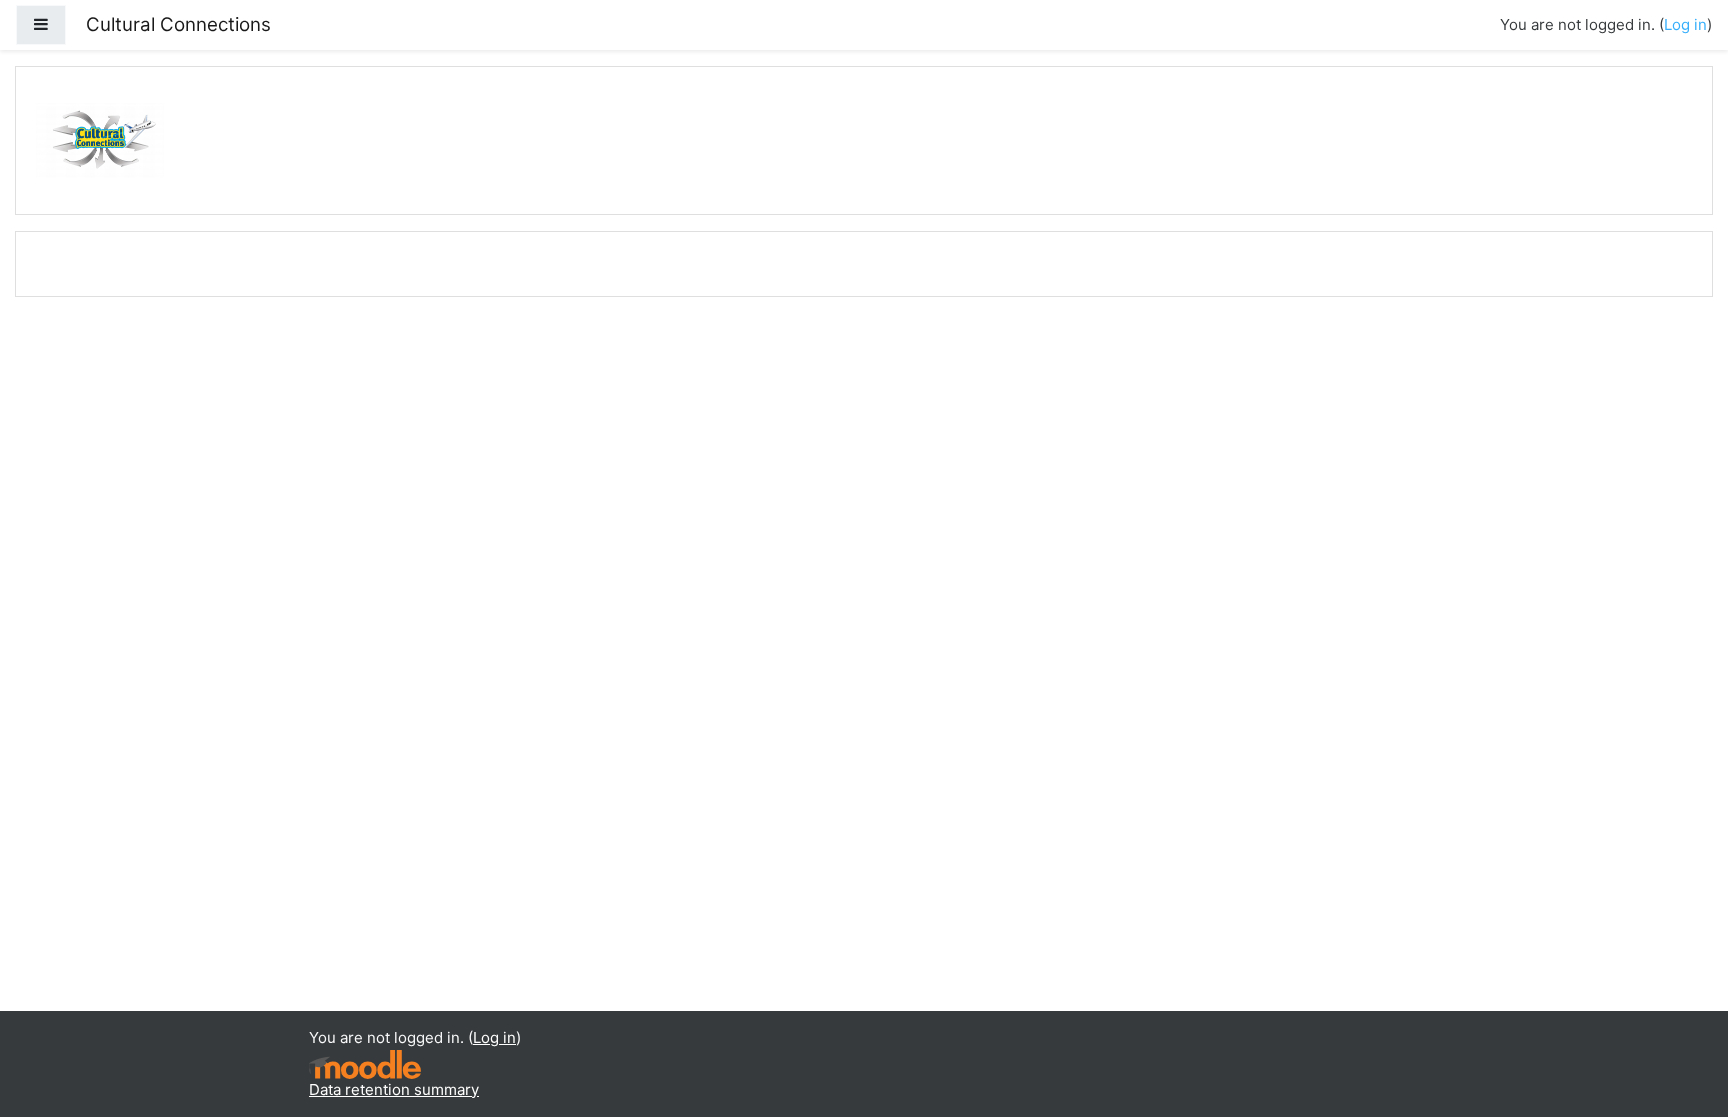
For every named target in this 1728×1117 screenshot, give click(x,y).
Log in (1685, 24)
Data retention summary (394, 1089)
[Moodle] (365, 1062)
